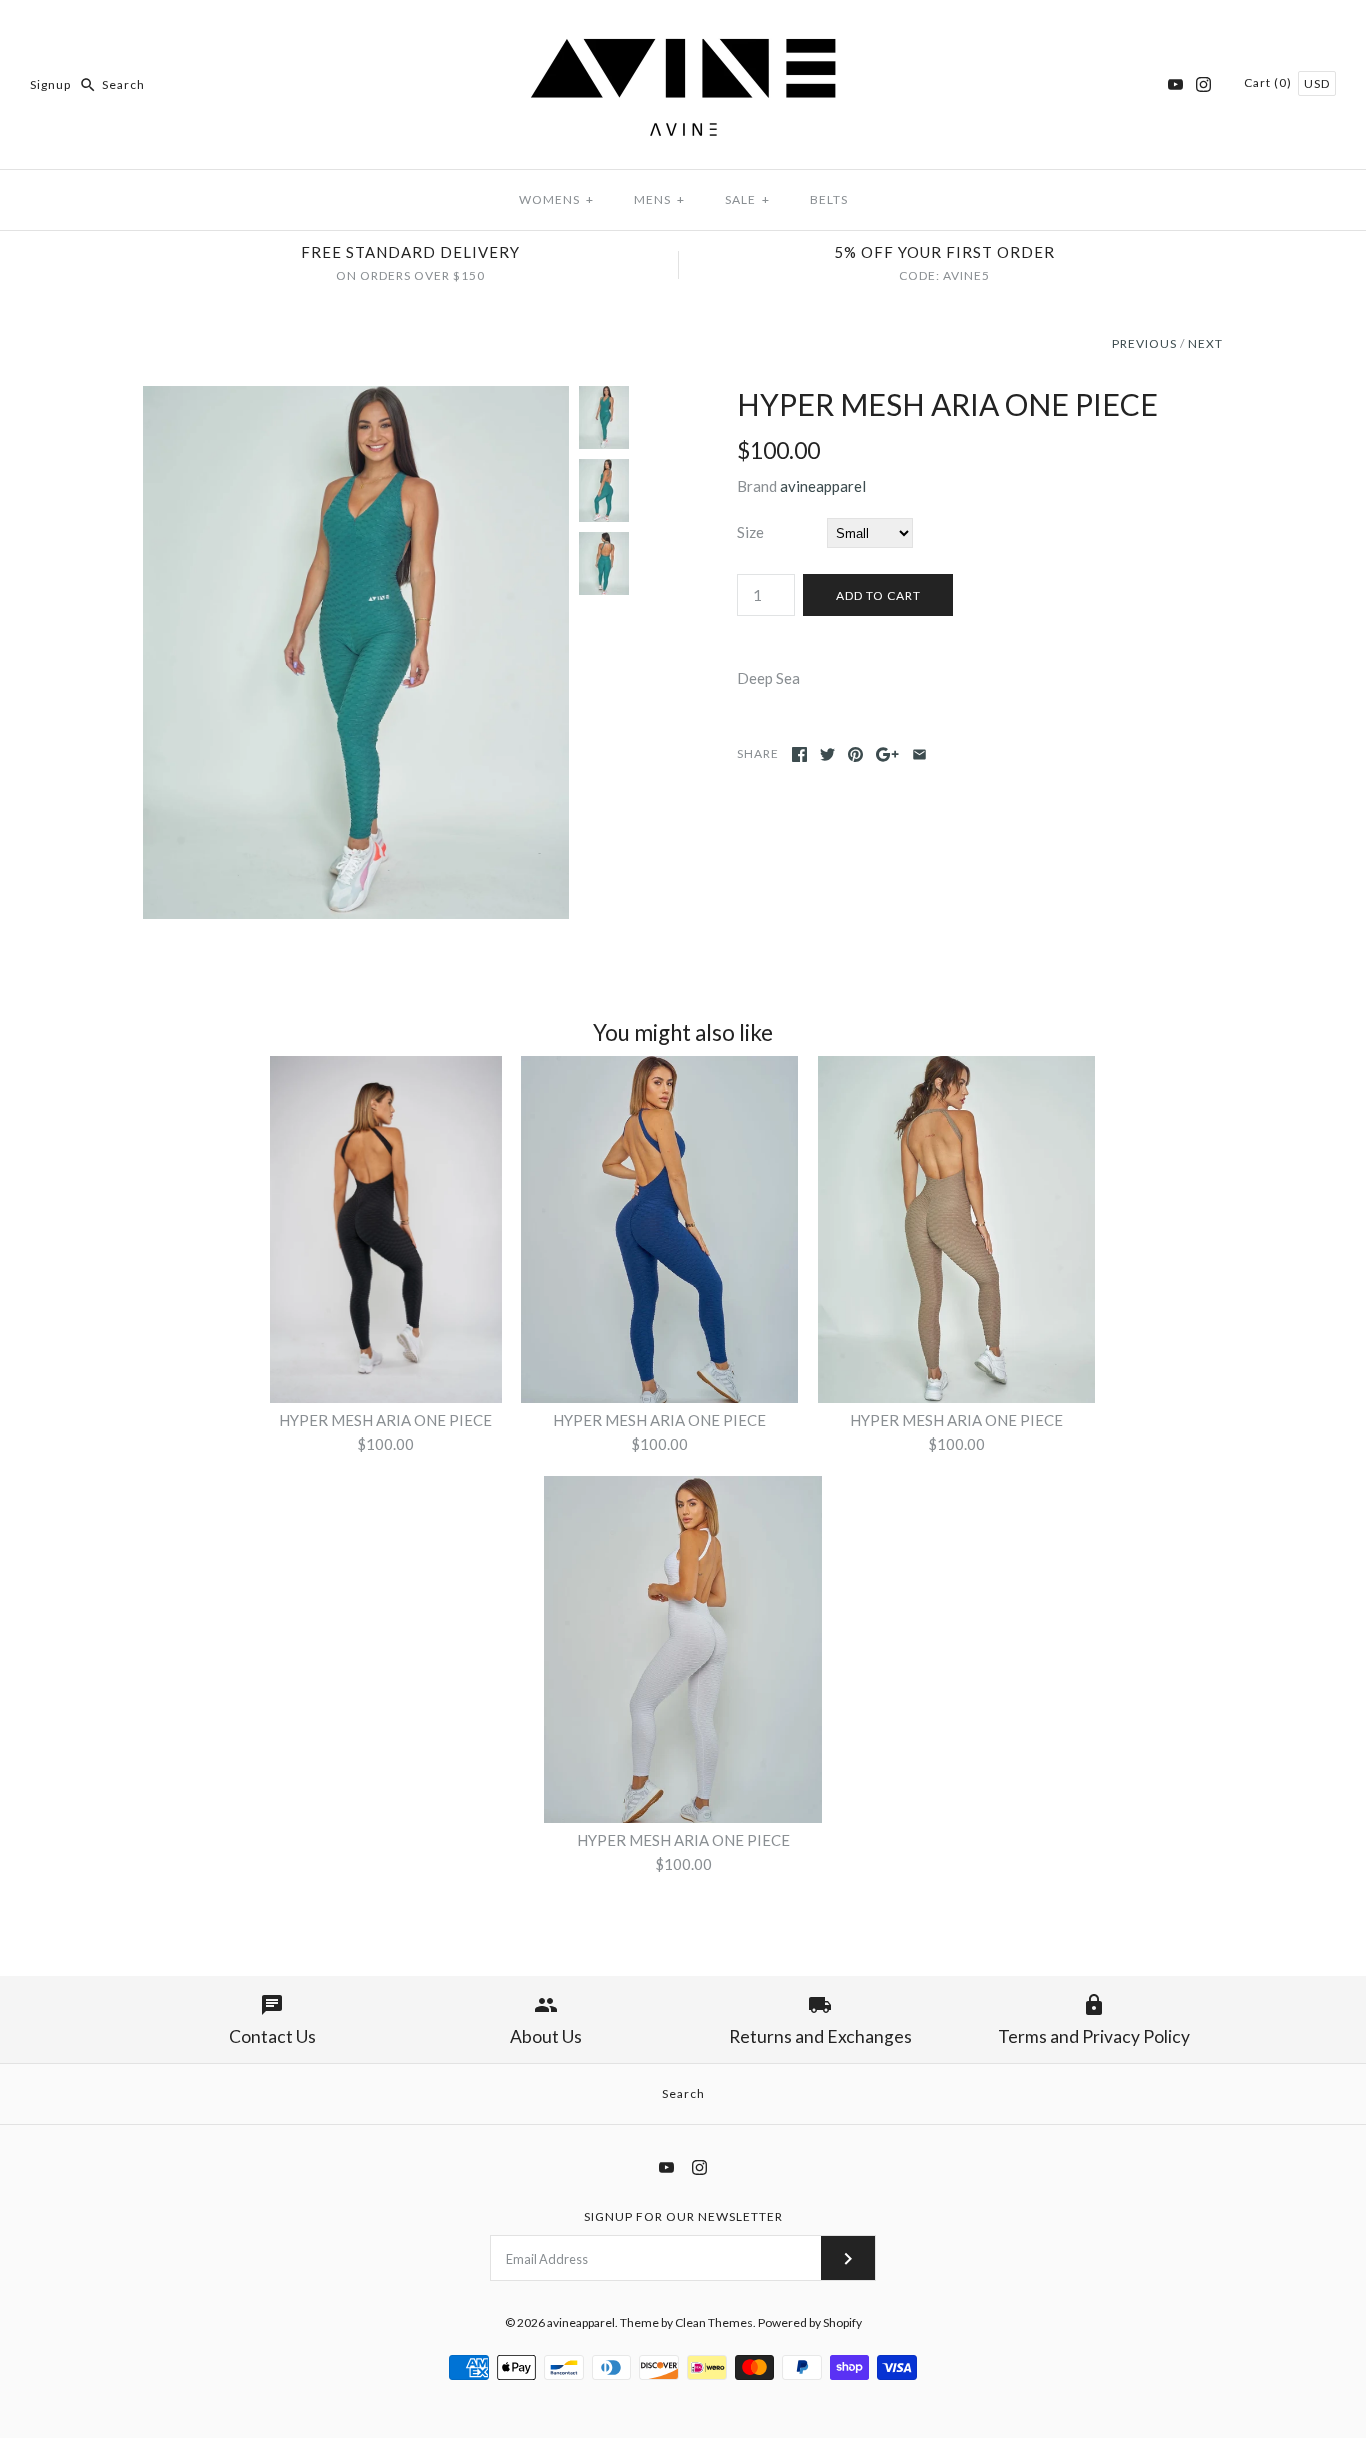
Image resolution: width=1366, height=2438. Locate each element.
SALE (747, 199)
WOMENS (556, 199)
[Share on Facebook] (799, 754)
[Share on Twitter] (827, 754)
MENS (659, 199)
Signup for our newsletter (683, 2216)
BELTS (829, 199)
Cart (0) (1269, 82)
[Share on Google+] (887, 754)
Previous (1144, 343)
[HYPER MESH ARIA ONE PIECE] (356, 398)
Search (683, 2093)
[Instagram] (1203, 84)
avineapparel (823, 486)
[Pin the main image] (855, 754)
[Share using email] (919, 754)
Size (750, 532)
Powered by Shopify (810, 2322)
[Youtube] (1175, 84)
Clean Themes (714, 2322)
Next (1205, 343)
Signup (50, 84)
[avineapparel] (683, 32)
